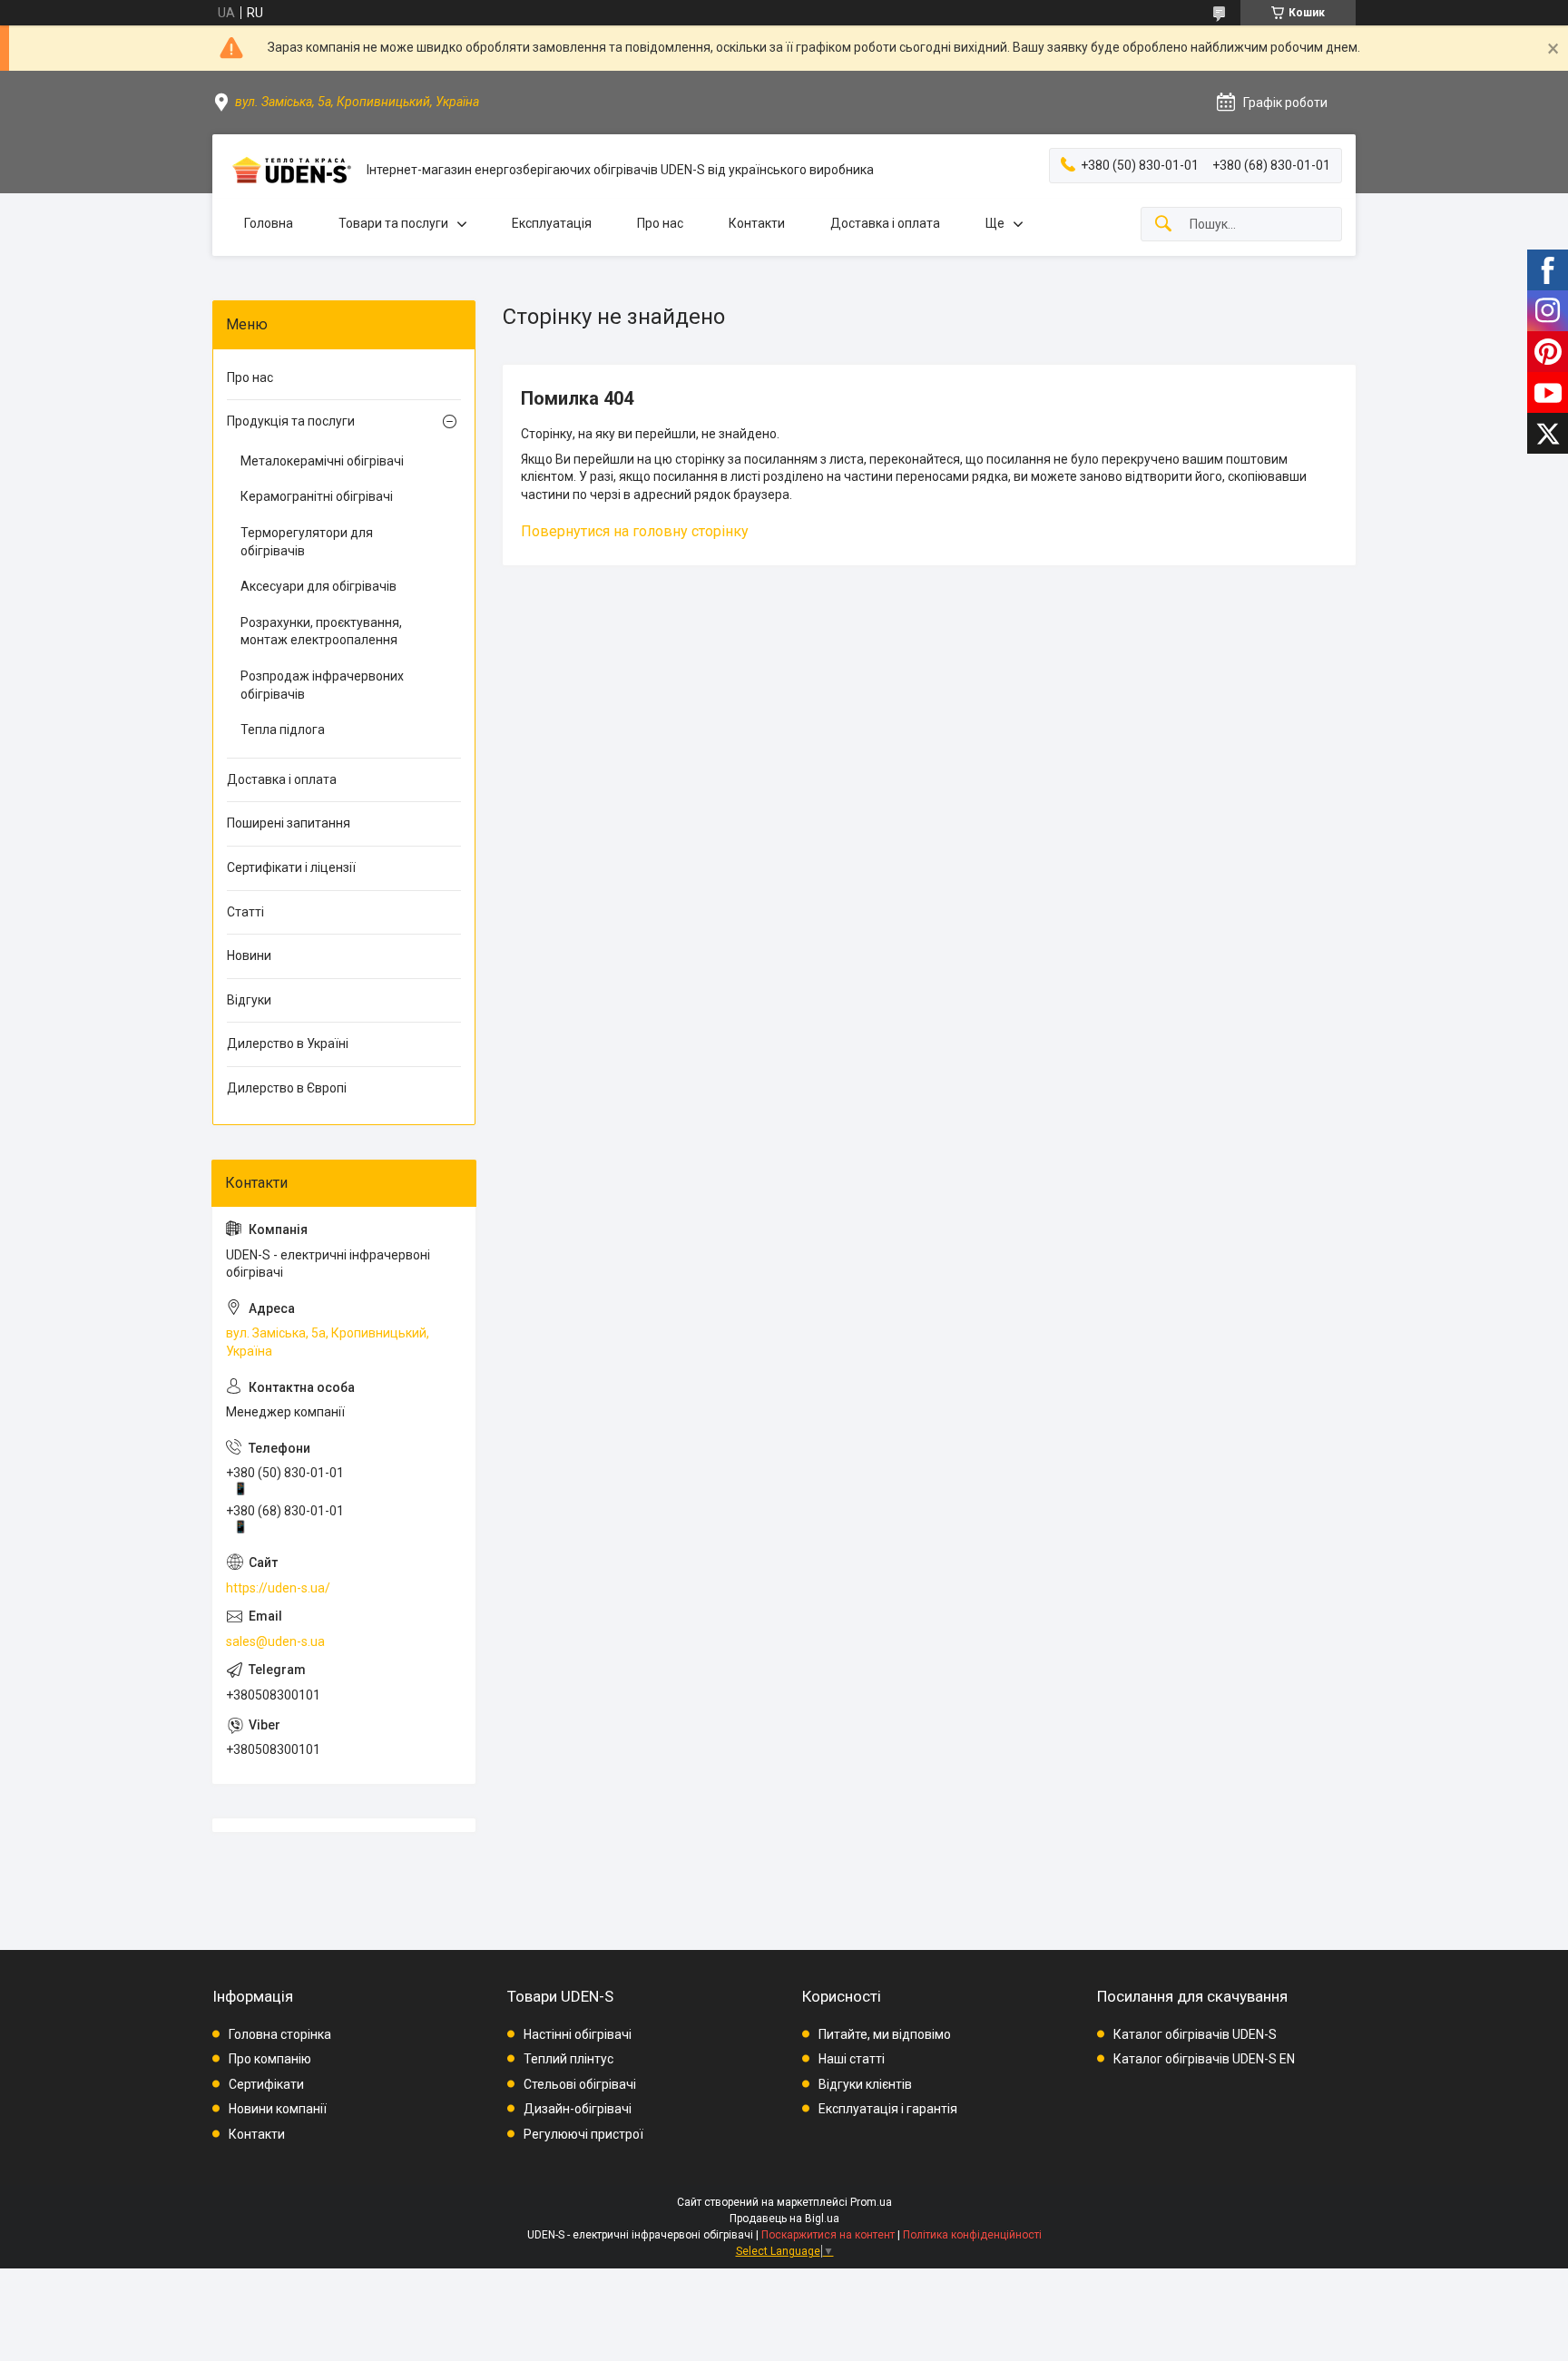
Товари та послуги (393, 223)
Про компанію (270, 2059)
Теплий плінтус (568, 2059)
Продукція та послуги (291, 421)
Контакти (757, 223)
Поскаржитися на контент (828, 2235)
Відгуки (249, 1000)
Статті (245, 912)
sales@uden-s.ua (275, 1641)
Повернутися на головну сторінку (635, 531)
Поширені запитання (289, 823)
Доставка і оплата (885, 223)
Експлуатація (552, 223)
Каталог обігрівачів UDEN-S (1195, 2034)
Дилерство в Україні (288, 1043)
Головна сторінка (280, 2034)
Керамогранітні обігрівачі (317, 496)
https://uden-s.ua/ (278, 1588)
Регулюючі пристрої (583, 2134)
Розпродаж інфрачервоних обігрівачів (322, 685)
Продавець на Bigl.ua (784, 2219)
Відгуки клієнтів (865, 2084)
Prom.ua (871, 2202)
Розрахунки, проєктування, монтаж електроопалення (321, 632)
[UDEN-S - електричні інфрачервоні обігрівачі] (289, 170)
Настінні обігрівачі (578, 2034)
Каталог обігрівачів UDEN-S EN (1204, 2059)
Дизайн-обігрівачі (578, 2109)
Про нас (660, 223)
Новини (249, 955)
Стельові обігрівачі (580, 2084)
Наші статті (852, 2059)
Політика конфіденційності (972, 2235)
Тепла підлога (283, 730)
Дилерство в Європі (287, 1088)
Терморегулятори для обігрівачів (307, 542)
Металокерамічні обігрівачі (322, 461)
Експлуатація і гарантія (888, 2109)
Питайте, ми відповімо (885, 2034)
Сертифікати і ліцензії (291, 867)
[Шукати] (1163, 225)
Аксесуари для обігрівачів (318, 586)
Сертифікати (266, 2084)
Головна (269, 223)
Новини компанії (278, 2109)
